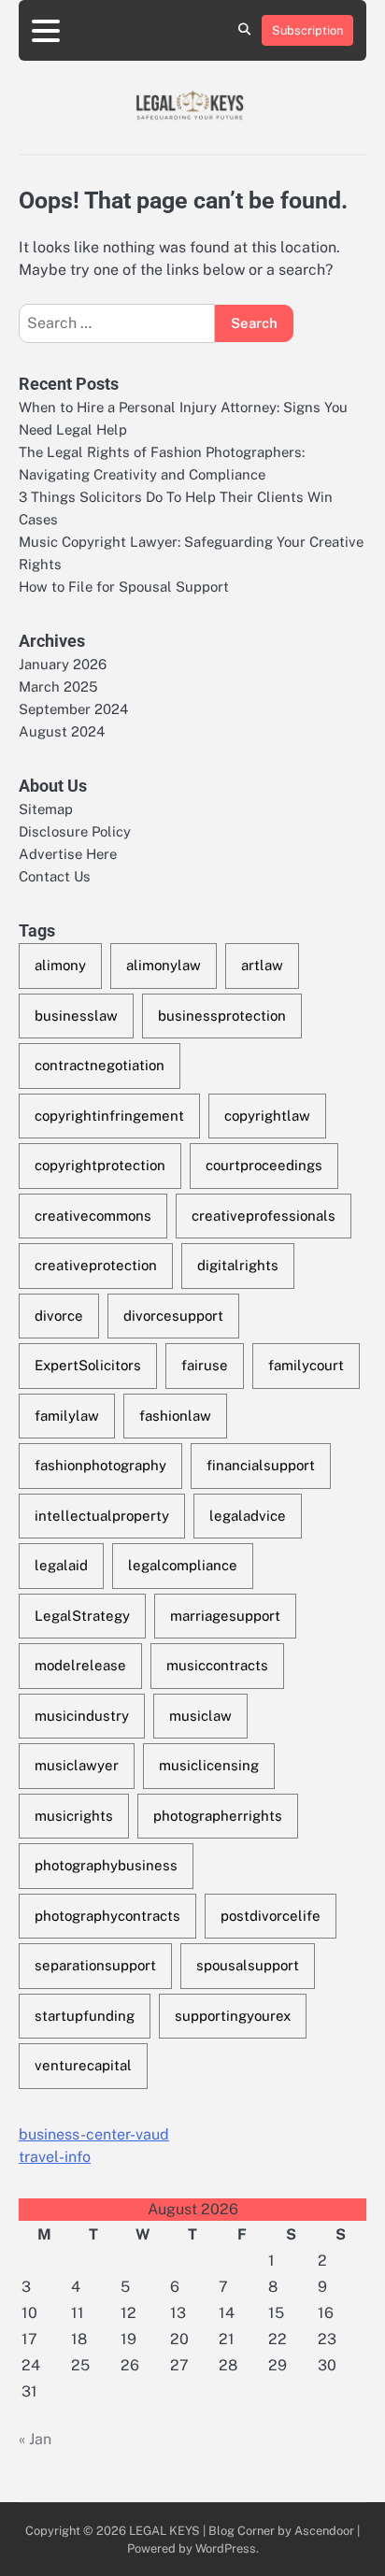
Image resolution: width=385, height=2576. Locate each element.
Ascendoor (324, 2531)
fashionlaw (175, 1416)
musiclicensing (209, 1765)
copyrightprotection (100, 1165)
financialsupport (261, 1465)
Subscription (307, 30)
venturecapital (83, 2065)
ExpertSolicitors (88, 1365)
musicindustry (82, 1716)
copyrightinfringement (109, 1116)
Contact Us (55, 876)
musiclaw (200, 1716)
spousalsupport (248, 1965)
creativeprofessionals (264, 1216)
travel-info (55, 2157)
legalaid (61, 1565)
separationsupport (95, 1965)
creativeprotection (96, 1265)
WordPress (226, 2548)
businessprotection (222, 1016)
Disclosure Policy (75, 831)
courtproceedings (264, 1165)
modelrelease (80, 1665)
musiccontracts (217, 1665)
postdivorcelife (271, 1916)
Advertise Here (68, 854)
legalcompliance (183, 1565)
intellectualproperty (102, 1516)
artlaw (262, 965)
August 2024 (62, 731)
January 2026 (63, 664)
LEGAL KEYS (164, 2531)
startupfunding (85, 2016)
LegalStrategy (82, 1616)
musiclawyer (77, 1765)
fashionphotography (100, 1465)
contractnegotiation (100, 1065)
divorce (59, 1316)
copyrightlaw (267, 1116)
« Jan (35, 2439)
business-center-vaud (94, 2134)
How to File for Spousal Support (124, 587)
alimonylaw (164, 965)
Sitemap (46, 809)
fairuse (205, 1365)
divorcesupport (173, 1316)
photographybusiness (106, 1865)
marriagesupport (225, 1616)
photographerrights (218, 1816)
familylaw (67, 1416)
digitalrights (238, 1265)
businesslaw (76, 1016)
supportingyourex (233, 2016)
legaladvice (248, 1516)
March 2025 (58, 687)
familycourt (306, 1365)
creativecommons (93, 1216)
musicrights (74, 1816)
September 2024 (73, 709)
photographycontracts (107, 1916)
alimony (60, 965)
